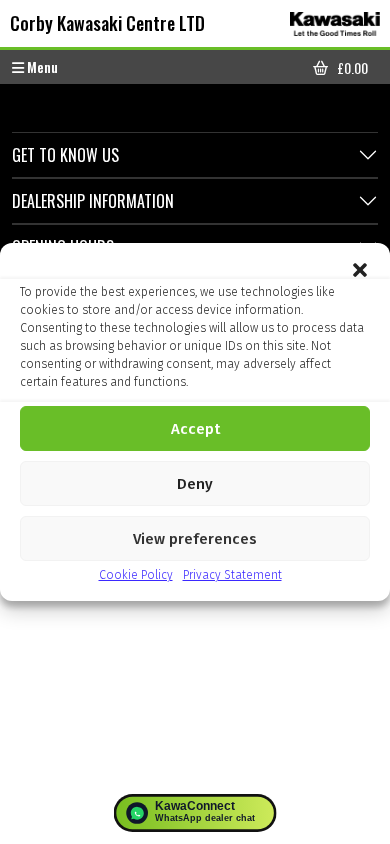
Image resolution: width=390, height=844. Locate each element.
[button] (360, 268)
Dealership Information (93, 201)
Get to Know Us (65, 155)
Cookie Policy (136, 575)
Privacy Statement (232, 575)
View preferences (195, 539)
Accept (195, 429)
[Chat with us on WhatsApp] (195, 813)
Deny (195, 484)
